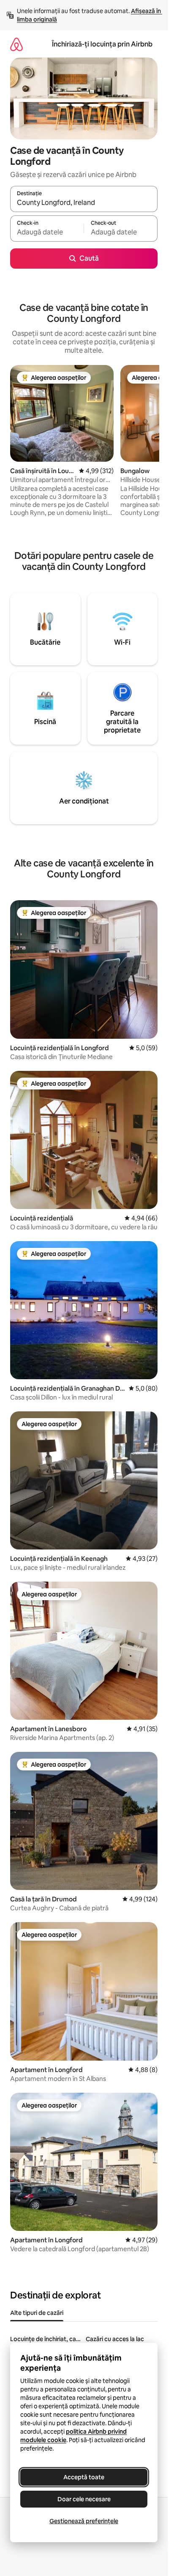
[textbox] (47, 232)
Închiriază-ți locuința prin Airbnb (102, 44)
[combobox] (84, 203)
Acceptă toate (84, 2477)
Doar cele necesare (84, 2499)
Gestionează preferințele (84, 2521)
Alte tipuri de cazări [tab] (37, 2313)
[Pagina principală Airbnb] (16, 44)
